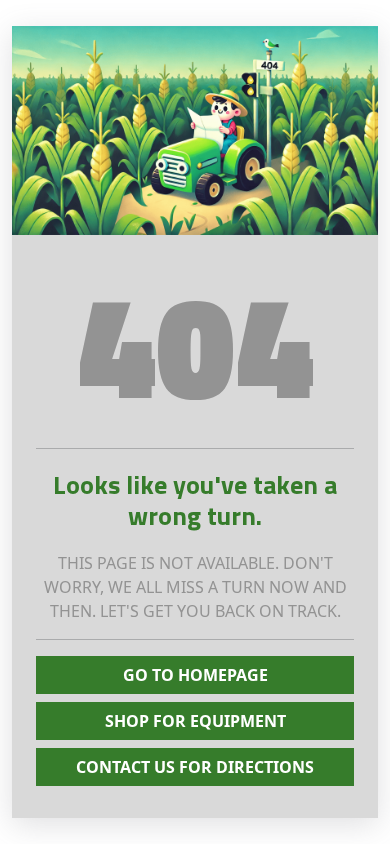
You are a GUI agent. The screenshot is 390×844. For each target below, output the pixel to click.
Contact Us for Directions (195, 767)
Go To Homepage (195, 675)
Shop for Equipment (195, 721)
